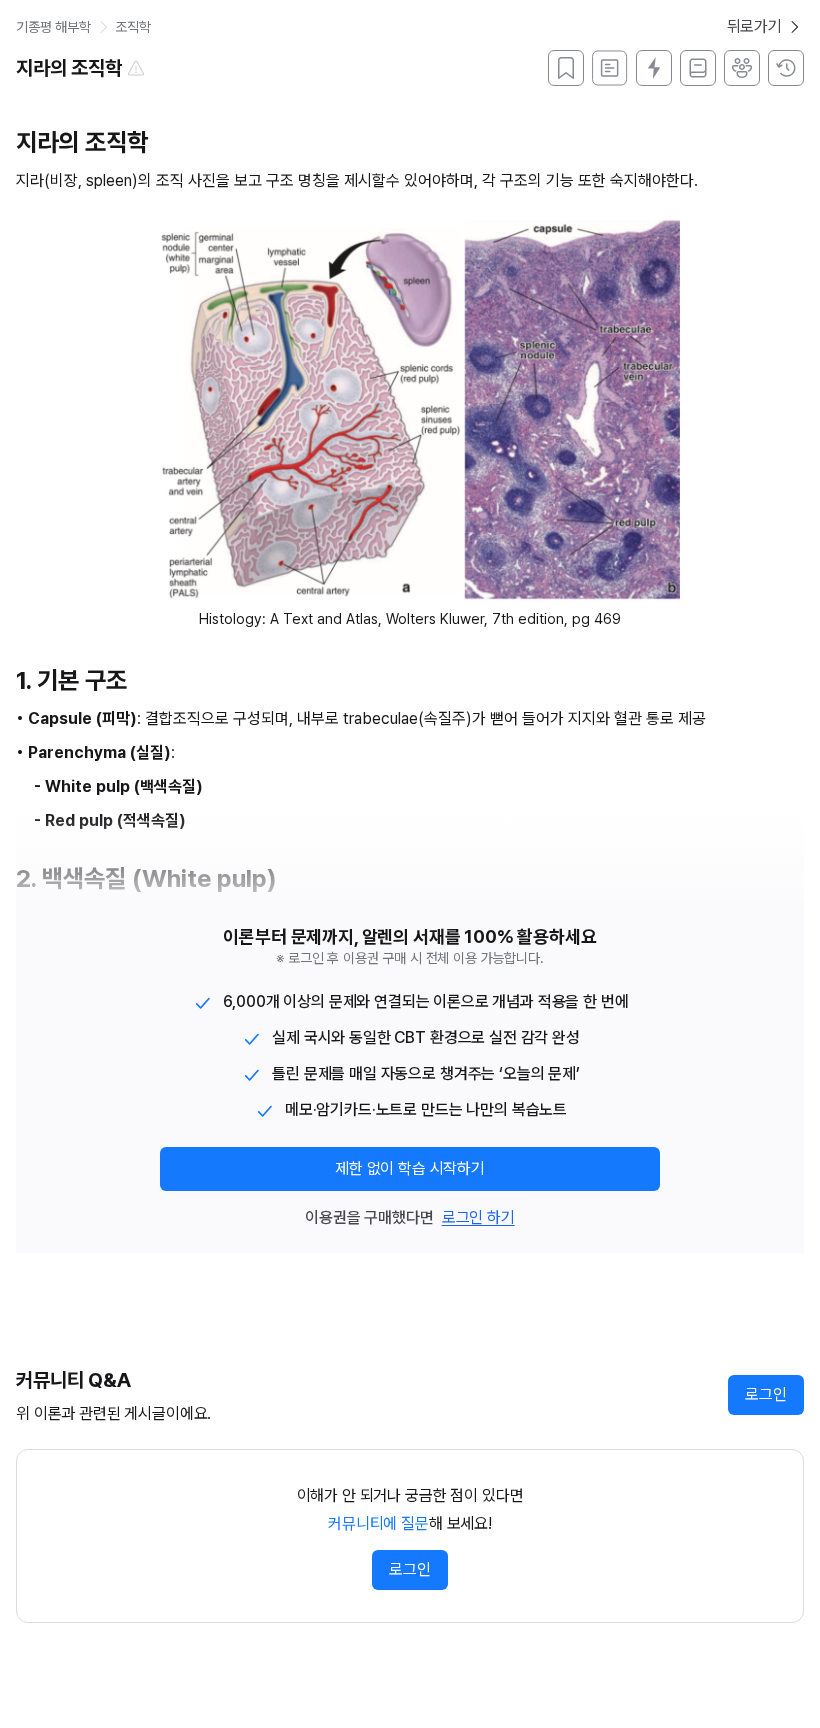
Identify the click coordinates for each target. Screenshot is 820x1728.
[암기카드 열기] (654, 68)
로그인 (766, 1394)
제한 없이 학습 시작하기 (410, 1168)
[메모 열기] (610, 68)
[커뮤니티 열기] (742, 68)
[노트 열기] (698, 68)
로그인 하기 (478, 1217)
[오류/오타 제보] (136, 68)
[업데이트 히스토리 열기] (786, 68)
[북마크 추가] (566, 68)
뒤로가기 (754, 26)
